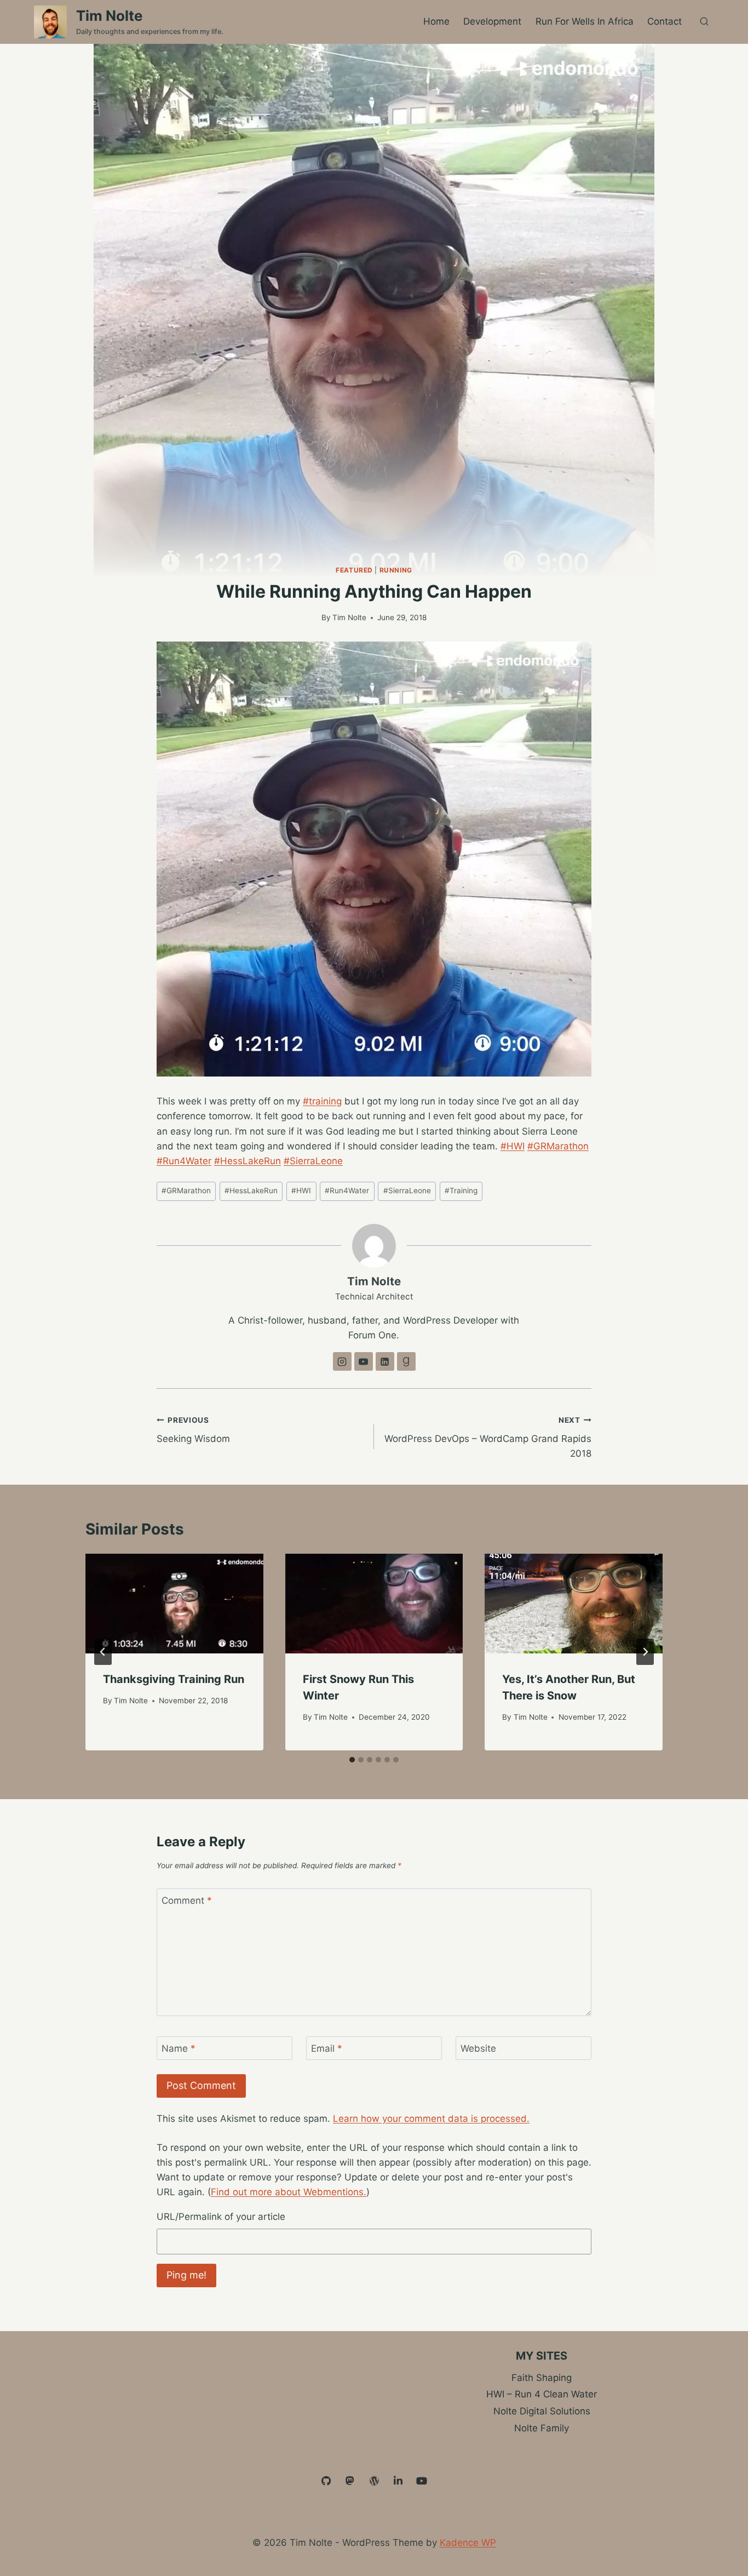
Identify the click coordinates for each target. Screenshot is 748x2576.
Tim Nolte (349, 617)
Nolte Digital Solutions (542, 2411)
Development (492, 21)
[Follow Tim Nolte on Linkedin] (385, 1361)
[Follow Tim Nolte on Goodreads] (406, 1361)
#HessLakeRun (248, 1161)
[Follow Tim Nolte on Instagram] (342, 1361)
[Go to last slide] (103, 1652)
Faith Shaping (542, 2378)
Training (461, 1190)
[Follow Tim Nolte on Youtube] (364, 1361)
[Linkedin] (398, 2481)
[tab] (352, 1760)
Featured (354, 570)
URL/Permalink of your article (221, 2217)
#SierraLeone (313, 1161)
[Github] (326, 2481)
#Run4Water (184, 1161)
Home (436, 21)
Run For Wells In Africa (585, 21)
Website (478, 2048)
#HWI (513, 1146)
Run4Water (347, 1190)
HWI (301, 1190)
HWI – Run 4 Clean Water (542, 2394)
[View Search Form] (704, 22)
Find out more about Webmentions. (289, 2192)
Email (327, 2048)
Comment (187, 1900)
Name (179, 2048)
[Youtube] (422, 2481)
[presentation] (174, 1604)
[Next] (645, 1652)
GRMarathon (186, 1190)
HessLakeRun (251, 1190)
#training (322, 1101)
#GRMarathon (558, 1146)
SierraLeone (407, 1190)
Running (396, 570)
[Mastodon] (350, 2481)
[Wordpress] (374, 2481)
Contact (664, 21)
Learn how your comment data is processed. (431, 2119)
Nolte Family (542, 2428)
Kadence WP (468, 2543)
